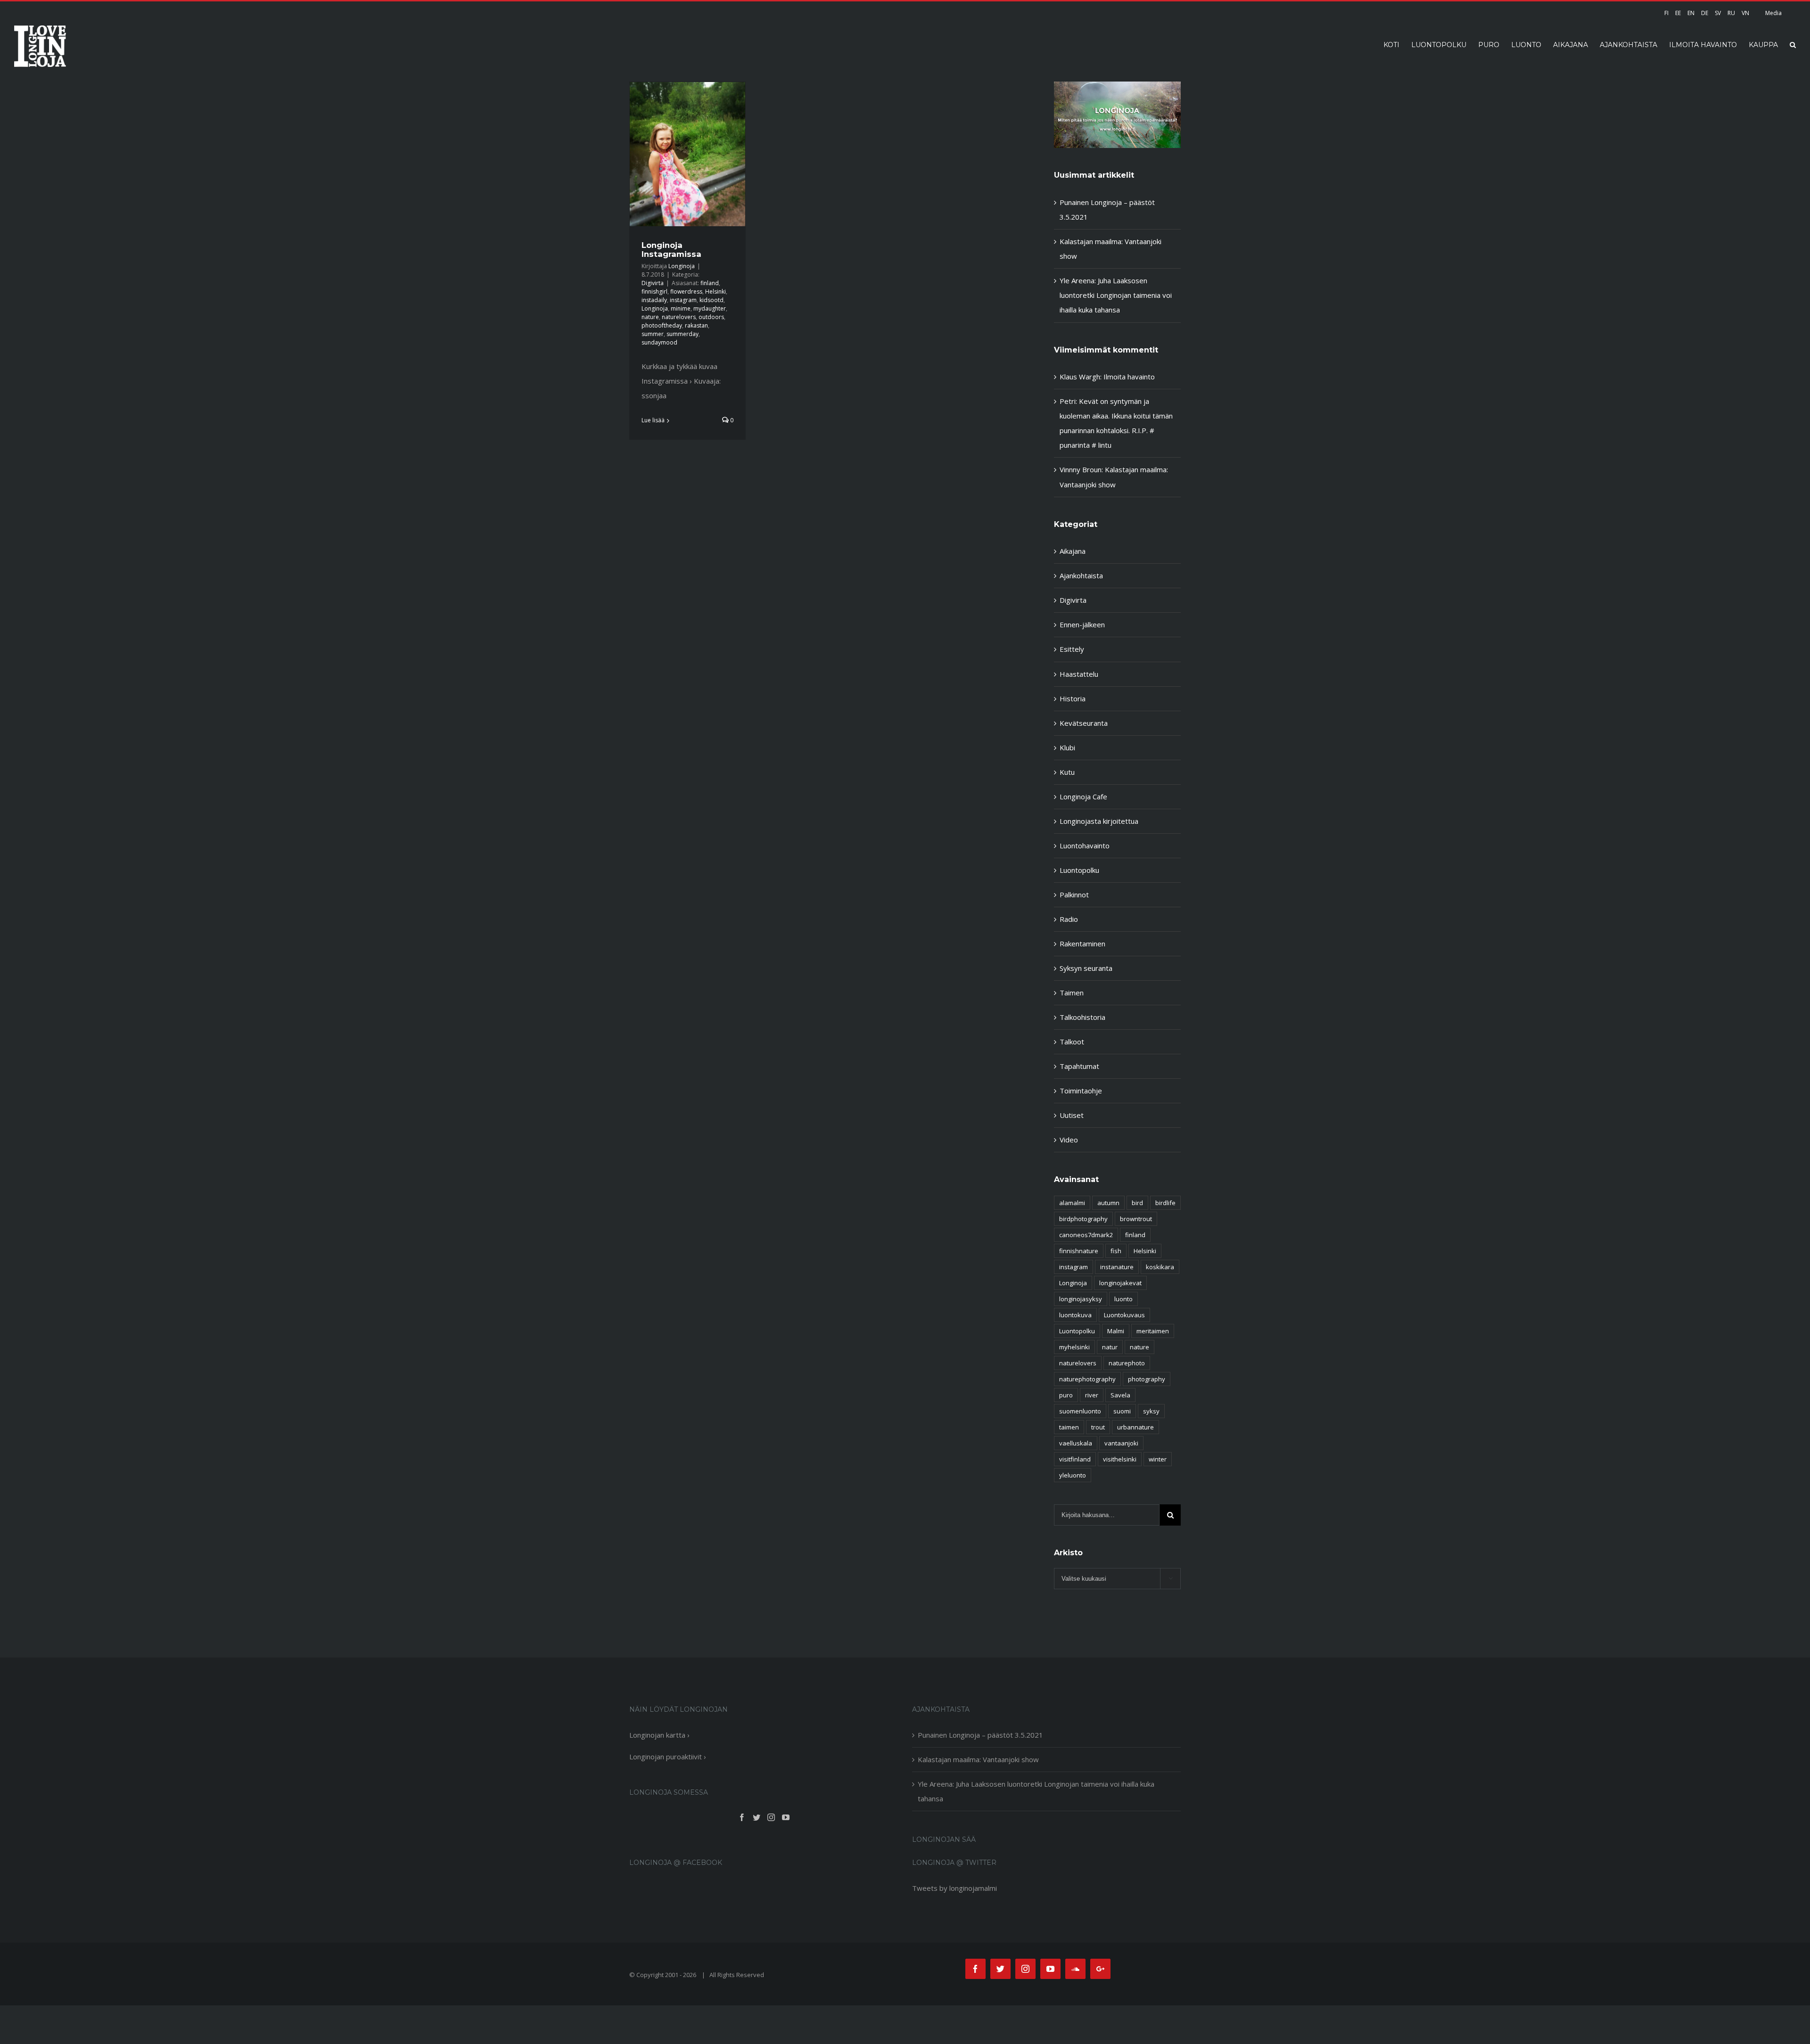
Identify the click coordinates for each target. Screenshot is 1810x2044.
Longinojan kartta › (659, 1735)
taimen (1069, 1427)
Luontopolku (1079, 870)
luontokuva (1075, 1315)
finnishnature (1079, 1251)
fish (1116, 1251)
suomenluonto (1080, 1411)
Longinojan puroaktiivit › (668, 1757)
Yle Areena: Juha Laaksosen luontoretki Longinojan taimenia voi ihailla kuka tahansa (1116, 295)
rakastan (696, 325)
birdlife (1165, 1203)
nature (650, 317)
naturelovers (679, 317)
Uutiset (1072, 1115)
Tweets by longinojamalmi (954, 1888)
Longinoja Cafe (1083, 796)
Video (1069, 1140)
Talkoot (1072, 1042)
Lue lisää (653, 420)
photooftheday (662, 325)
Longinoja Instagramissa (671, 249)
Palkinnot (1074, 895)
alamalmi (1072, 1203)
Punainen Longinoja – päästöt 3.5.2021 (980, 1735)
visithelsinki (1120, 1459)
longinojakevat (1120, 1283)
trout (1098, 1427)
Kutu (1067, 772)
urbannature (1135, 1427)
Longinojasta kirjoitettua (1099, 821)
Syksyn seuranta (1086, 968)
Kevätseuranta (1084, 723)
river (1092, 1395)
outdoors (711, 317)
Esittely (1072, 649)
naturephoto (1127, 1363)
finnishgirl (654, 291)
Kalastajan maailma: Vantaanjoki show (978, 1759)
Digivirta (653, 283)
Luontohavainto (1085, 846)
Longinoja (682, 266)
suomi (1122, 1411)
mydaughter (710, 308)
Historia (1073, 698)
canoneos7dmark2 (1086, 1235)
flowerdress (686, 291)
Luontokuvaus (1124, 1315)
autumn (1108, 1203)
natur (1110, 1347)
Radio (1069, 919)
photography (1147, 1379)
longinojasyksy (1081, 1299)
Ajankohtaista (1081, 575)
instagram (683, 300)
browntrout (1136, 1219)
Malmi (1116, 1331)
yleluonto (1073, 1475)
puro (1066, 1395)
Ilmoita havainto (1129, 377)
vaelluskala (1076, 1443)
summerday (683, 334)
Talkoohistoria (1082, 1017)
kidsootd (712, 300)
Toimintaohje (1081, 1091)
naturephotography (1087, 1379)
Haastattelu (1079, 674)
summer (653, 334)
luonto (1123, 1299)
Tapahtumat (1079, 1066)
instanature (1117, 1267)
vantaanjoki (1121, 1443)
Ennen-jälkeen (1082, 624)
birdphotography (1083, 1219)
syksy (1151, 1411)
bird (1137, 1203)
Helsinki (716, 291)
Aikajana (1073, 551)
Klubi (1067, 747)
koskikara (1160, 1267)
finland (710, 283)
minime (681, 308)
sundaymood (659, 342)
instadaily (654, 300)
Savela (1120, 1395)
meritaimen (1153, 1331)
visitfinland (1075, 1459)
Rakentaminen (1082, 944)
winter (1158, 1459)
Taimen (1072, 993)
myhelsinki (1074, 1347)
